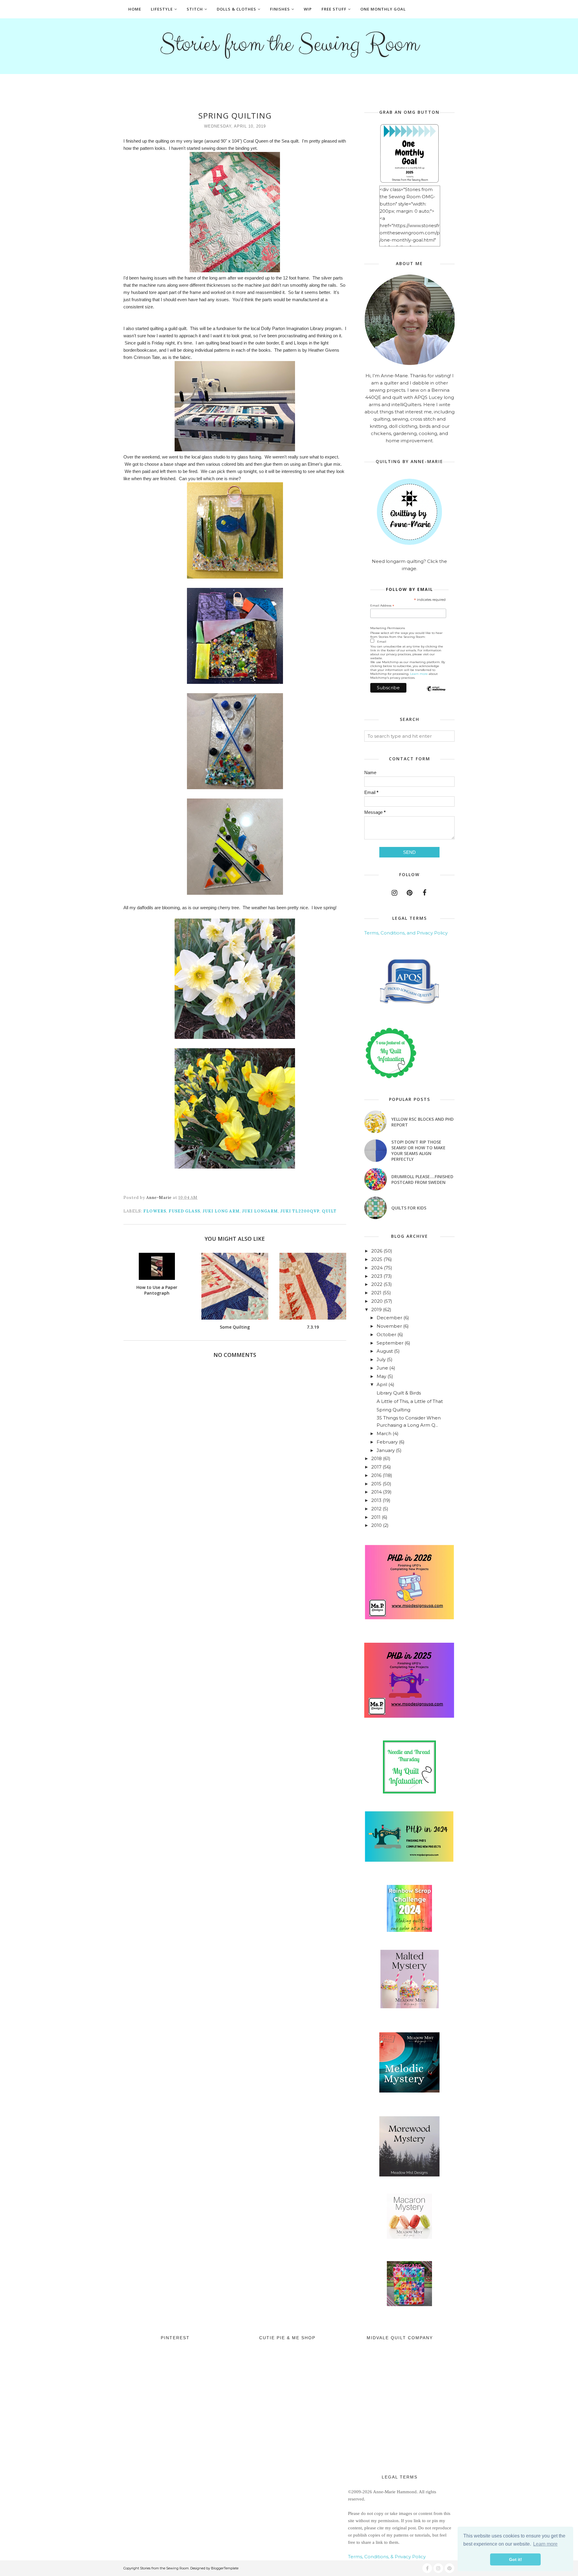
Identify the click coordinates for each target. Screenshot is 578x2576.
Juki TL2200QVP (300, 1211)
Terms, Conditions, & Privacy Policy (387, 2557)
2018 (376, 1458)
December (389, 1318)
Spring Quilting (393, 1410)
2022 (377, 1284)
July (381, 1359)
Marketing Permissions (388, 628)
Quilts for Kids (409, 1208)
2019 (376, 1310)
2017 (376, 1467)
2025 (377, 1259)
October (386, 1334)
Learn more (419, 674)
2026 (377, 1251)
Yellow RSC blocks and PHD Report (423, 1122)
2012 (376, 1509)
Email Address (382, 606)
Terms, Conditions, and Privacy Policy (406, 933)
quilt (329, 1211)
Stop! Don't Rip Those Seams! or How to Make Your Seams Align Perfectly (418, 1151)
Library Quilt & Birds (399, 1393)
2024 (377, 1268)
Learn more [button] (545, 2544)
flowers (155, 1211)
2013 (376, 1500)
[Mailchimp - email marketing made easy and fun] (436, 694)
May (381, 1376)
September (390, 1343)
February (387, 1442)
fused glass (184, 1211)
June (382, 1368)
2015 (376, 1484)
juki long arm (221, 1211)
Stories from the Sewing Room (289, 44)
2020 (377, 1301)
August (385, 1351)
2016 (376, 1475)
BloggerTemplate (225, 2568)
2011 (376, 1517)
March (384, 1433)
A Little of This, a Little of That (410, 1401)
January (386, 1450)
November (389, 1326)
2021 (376, 1293)
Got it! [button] (516, 2559)
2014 (376, 1492)
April (382, 1384)
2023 (377, 1276)
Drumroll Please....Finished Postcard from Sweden (422, 1179)
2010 (376, 1525)
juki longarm (260, 1211)
